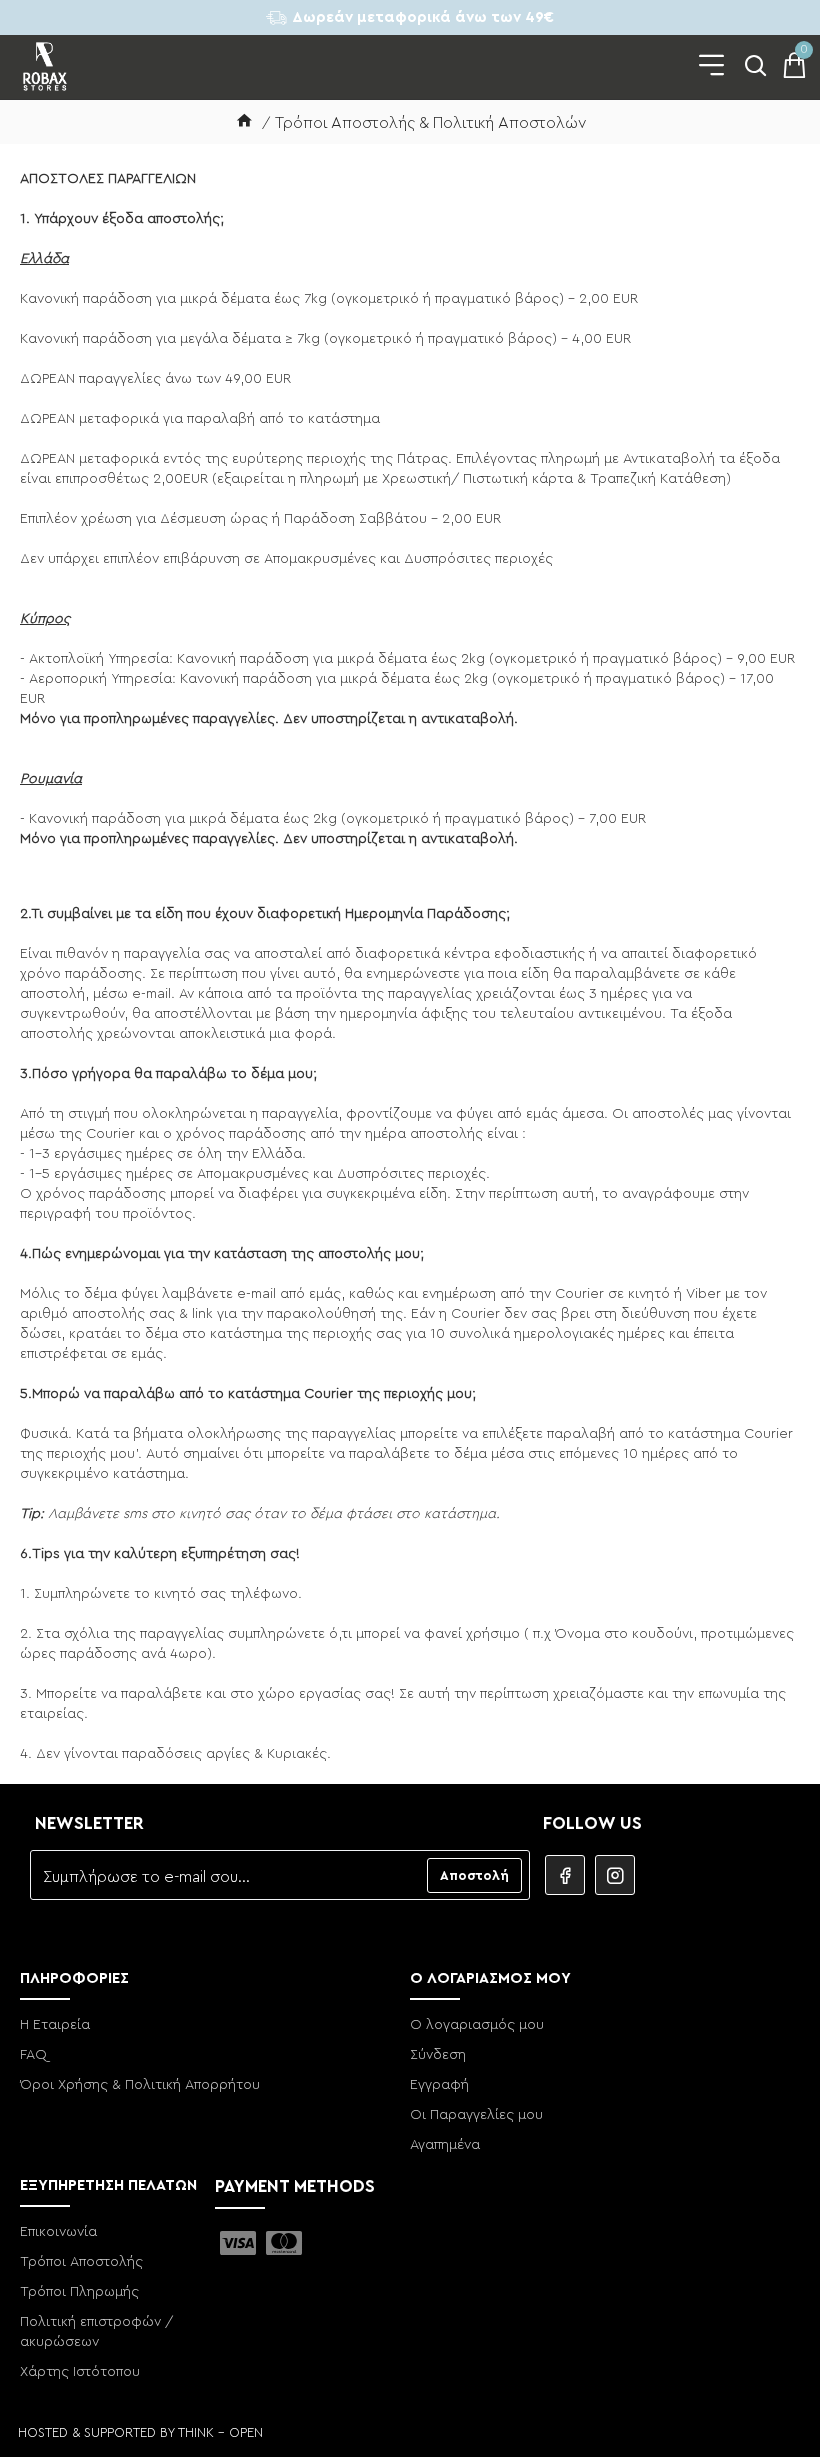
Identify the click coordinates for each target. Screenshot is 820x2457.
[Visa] (238, 2243)
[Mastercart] (284, 2243)
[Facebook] (565, 1875)
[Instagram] (615, 1875)
